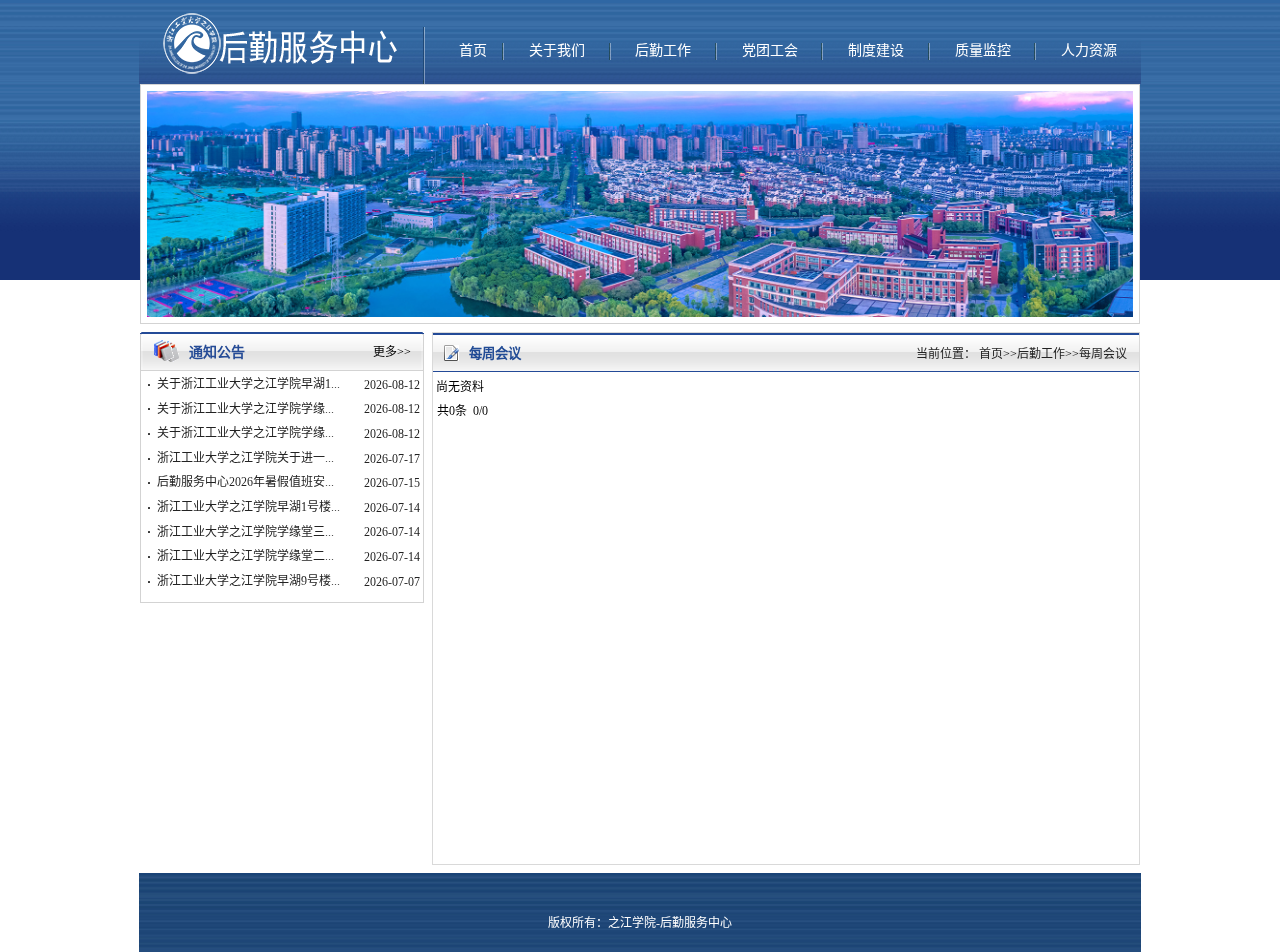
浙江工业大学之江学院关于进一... (245, 458)
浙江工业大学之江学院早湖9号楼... (248, 581)
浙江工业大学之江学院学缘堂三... (245, 532)
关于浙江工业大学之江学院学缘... (245, 409)
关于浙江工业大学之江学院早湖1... (248, 384)
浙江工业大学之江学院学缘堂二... (245, 556)
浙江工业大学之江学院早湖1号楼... (248, 507)
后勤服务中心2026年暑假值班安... (245, 482)
